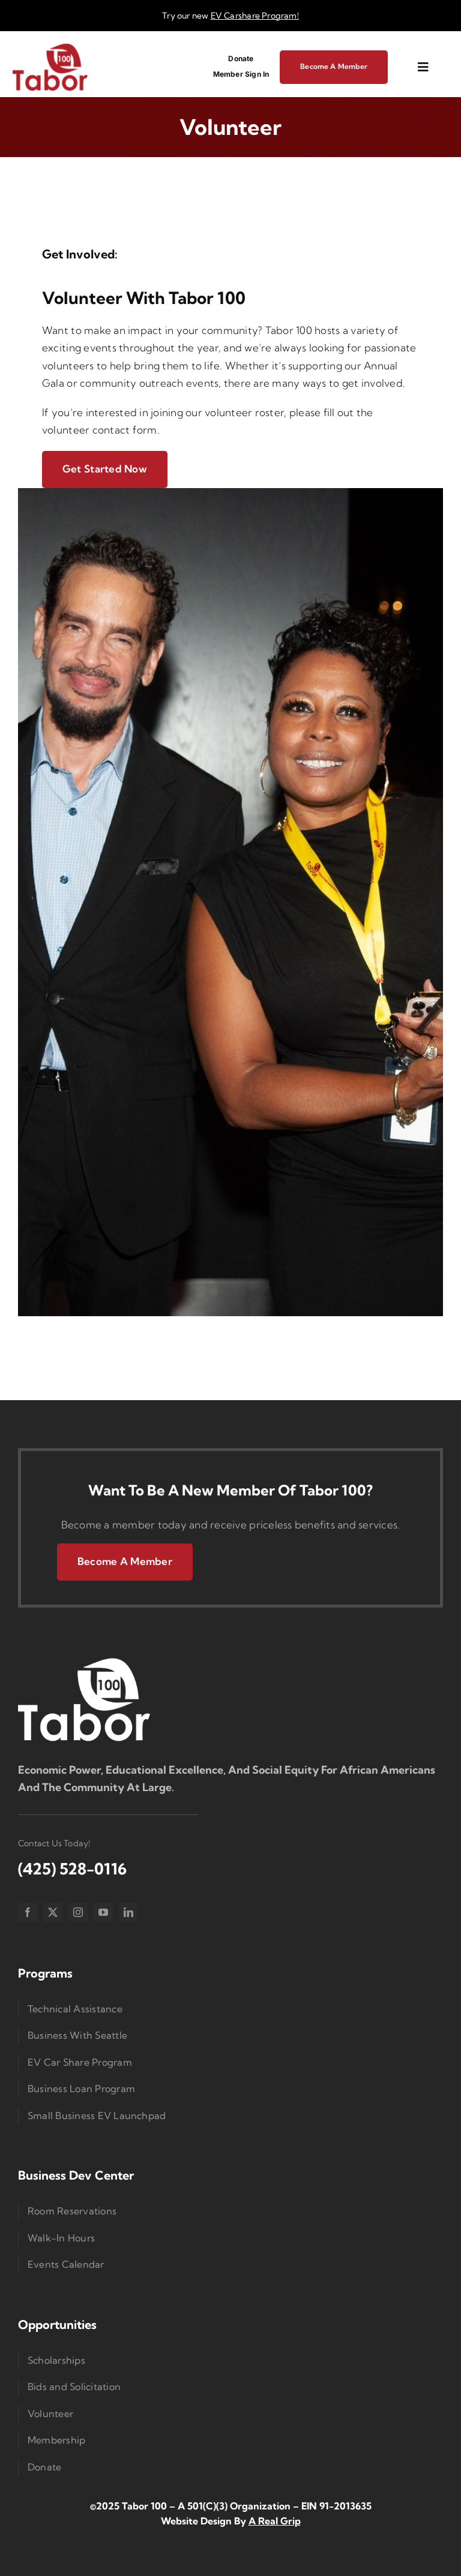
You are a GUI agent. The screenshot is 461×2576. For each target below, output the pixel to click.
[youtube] (103, 1912)
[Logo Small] (84, 1661)
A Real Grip (275, 2521)
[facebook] (28, 1912)
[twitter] (53, 1912)
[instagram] (78, 1912)
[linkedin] (128, 1912)
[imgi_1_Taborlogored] (50, 47)
